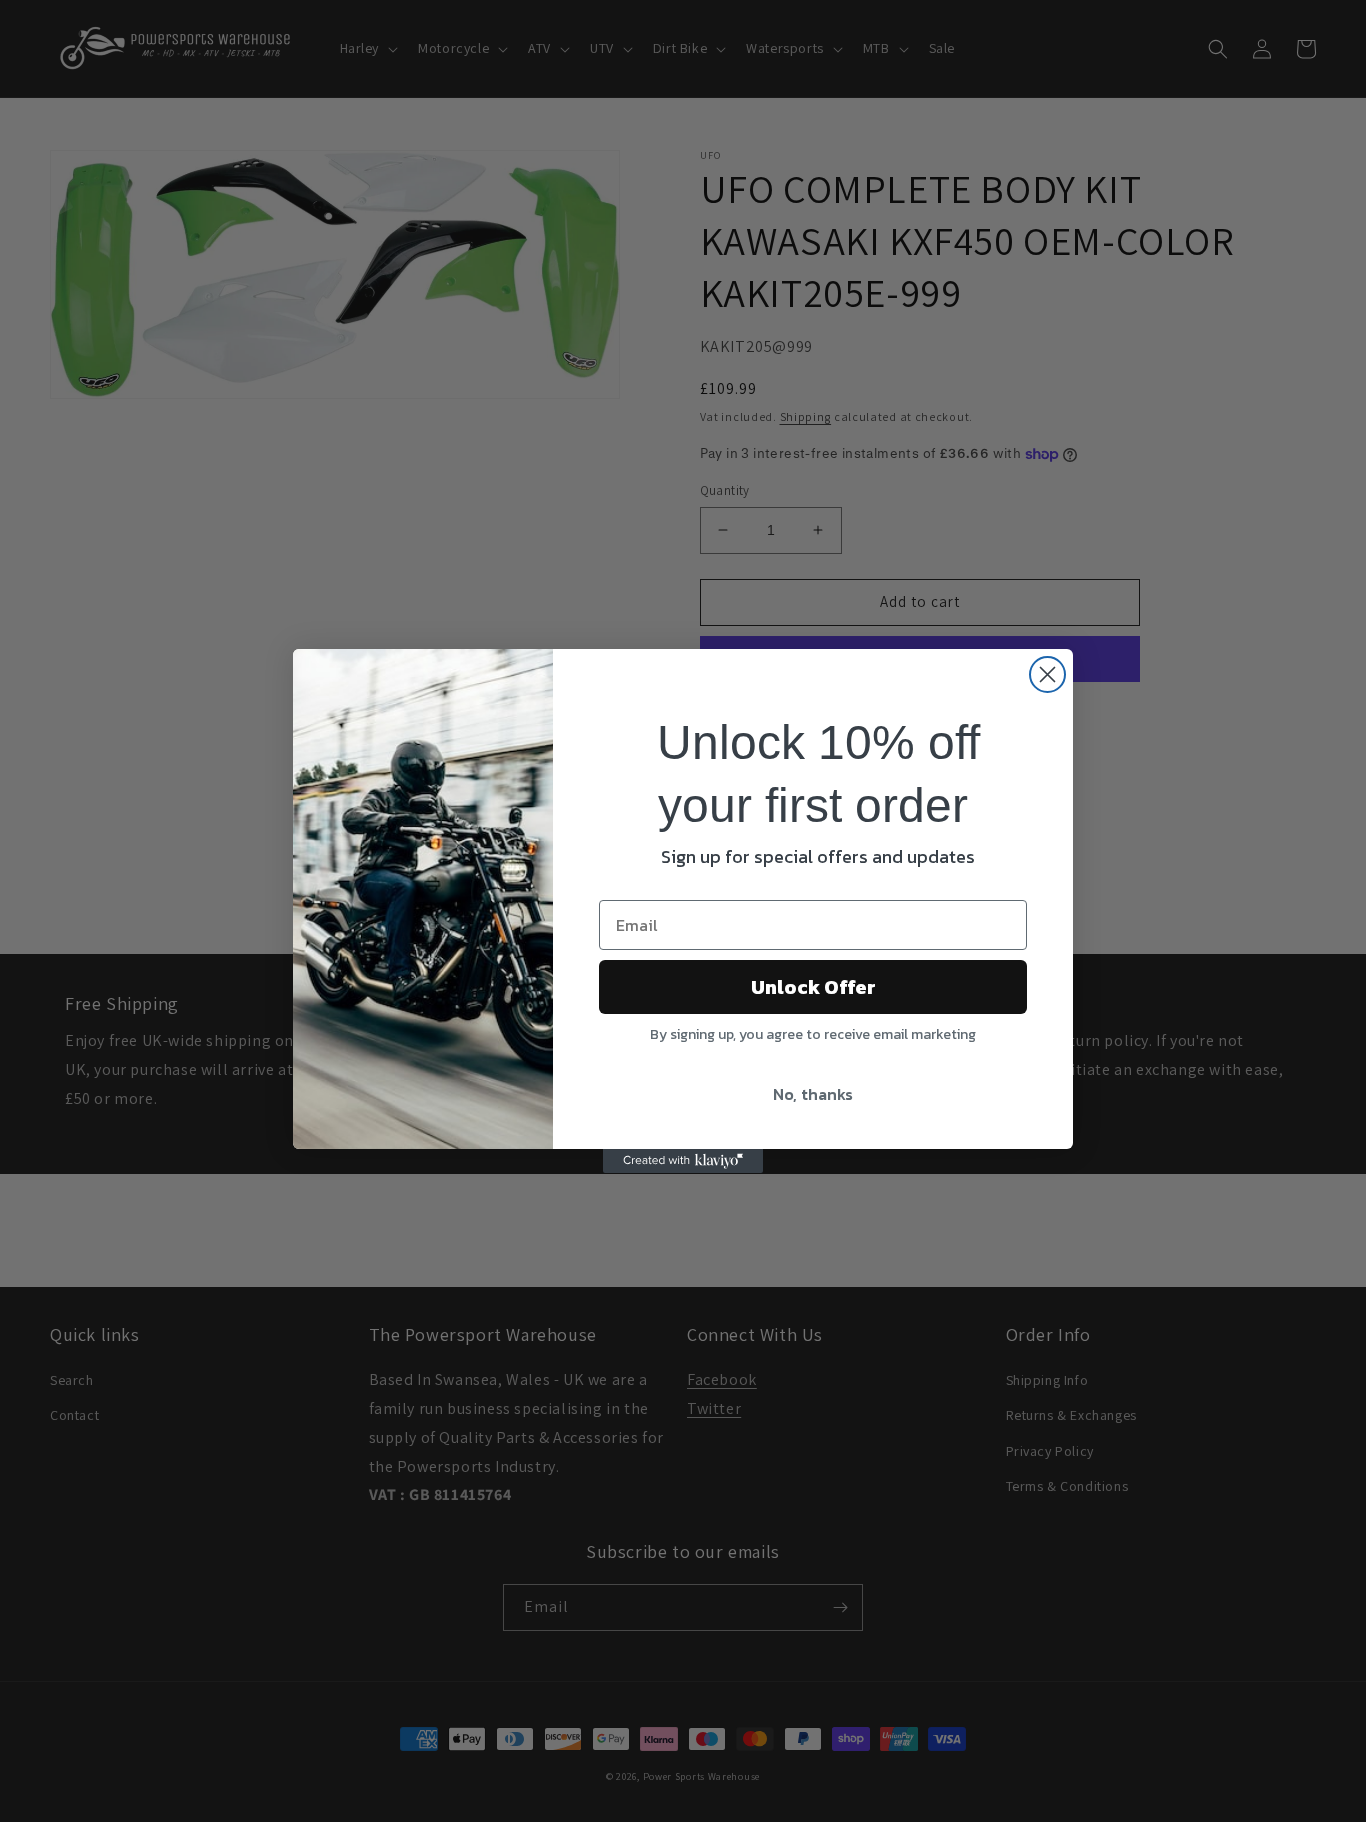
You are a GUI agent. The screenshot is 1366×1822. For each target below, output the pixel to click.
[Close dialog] (1047, 674)
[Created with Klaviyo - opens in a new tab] (683, 1161)
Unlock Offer (813, 987)
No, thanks (813, 1094)
